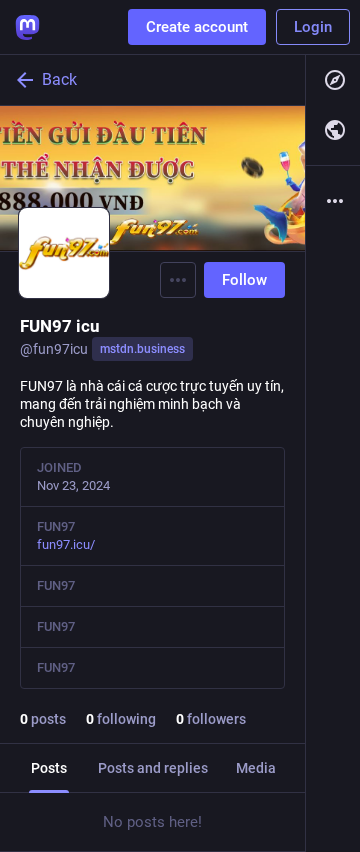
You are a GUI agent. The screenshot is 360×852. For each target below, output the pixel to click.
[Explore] (333, 80)
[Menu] (178, 280)
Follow (244, 280)
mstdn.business (142, 349)
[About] (333, 201)
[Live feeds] (333, 130)
